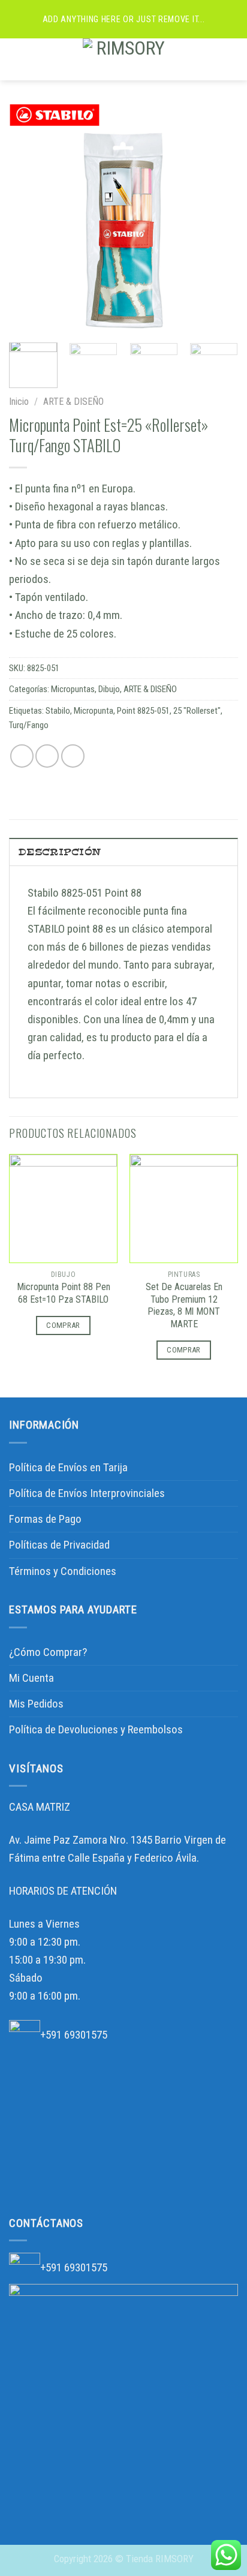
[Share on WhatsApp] (22, 756)
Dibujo (109, 689)
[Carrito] (232, 59)
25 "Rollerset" (197, 711)
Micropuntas (73, 689)
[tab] (123, 852)
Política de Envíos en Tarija (68, 1467)
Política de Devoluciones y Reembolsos (96, 1729)
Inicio (19, 402)
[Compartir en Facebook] (47, 756)
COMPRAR (63, 1325)
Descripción (60, 852)
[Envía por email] (73, 756)
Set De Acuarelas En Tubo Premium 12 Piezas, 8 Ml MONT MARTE (184, 1306)
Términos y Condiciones (63, 1571)
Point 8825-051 (143, 711)
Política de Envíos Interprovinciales (87, 1493)
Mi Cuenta (31, 1678)
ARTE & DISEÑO (73, 402)
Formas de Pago (45, 1519)
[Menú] (18, 59)
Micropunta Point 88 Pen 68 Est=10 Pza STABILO (64, 1293)
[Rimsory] (126, 59)
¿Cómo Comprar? (48, 1652)
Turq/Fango (29, 725)
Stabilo (58, 711)
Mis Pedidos (36, 1704)
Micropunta (94, 711)
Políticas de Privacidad (59, 1545)
